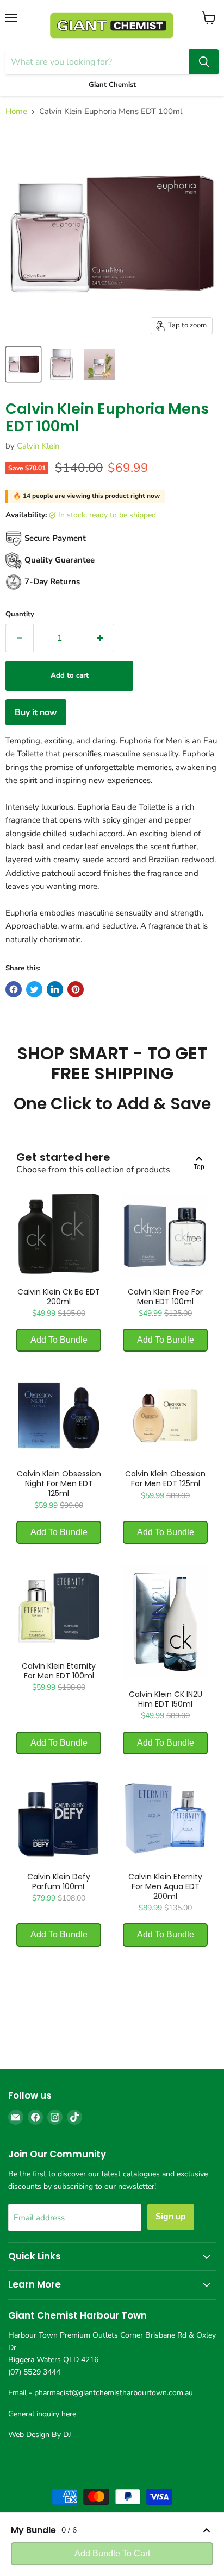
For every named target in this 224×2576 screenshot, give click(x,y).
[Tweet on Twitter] (34, 989)
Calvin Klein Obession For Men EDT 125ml (165, 1479)
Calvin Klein (38, 446)
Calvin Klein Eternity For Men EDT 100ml (59, 1671)
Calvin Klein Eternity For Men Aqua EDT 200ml (165, 1886)
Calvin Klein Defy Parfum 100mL (59, 1882)
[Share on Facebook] (14, 989)
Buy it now (36, 712)
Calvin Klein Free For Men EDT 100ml (165, 1297)
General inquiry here (42, 2414)
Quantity (20, 614)
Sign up (171, 2217)
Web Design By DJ (40, 2435)
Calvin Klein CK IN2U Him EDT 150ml (166, 1699)
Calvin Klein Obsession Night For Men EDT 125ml (59, 1483)
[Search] (204, 62)
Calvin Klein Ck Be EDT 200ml (59, 1297)
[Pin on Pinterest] (76, 989)
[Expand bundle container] (207, 2530)
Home (16, 112)
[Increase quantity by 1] (100, 638)
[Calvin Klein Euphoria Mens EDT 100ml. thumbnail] (23, 364)
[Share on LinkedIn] (55, 989)
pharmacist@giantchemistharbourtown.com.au (114, 2393)
